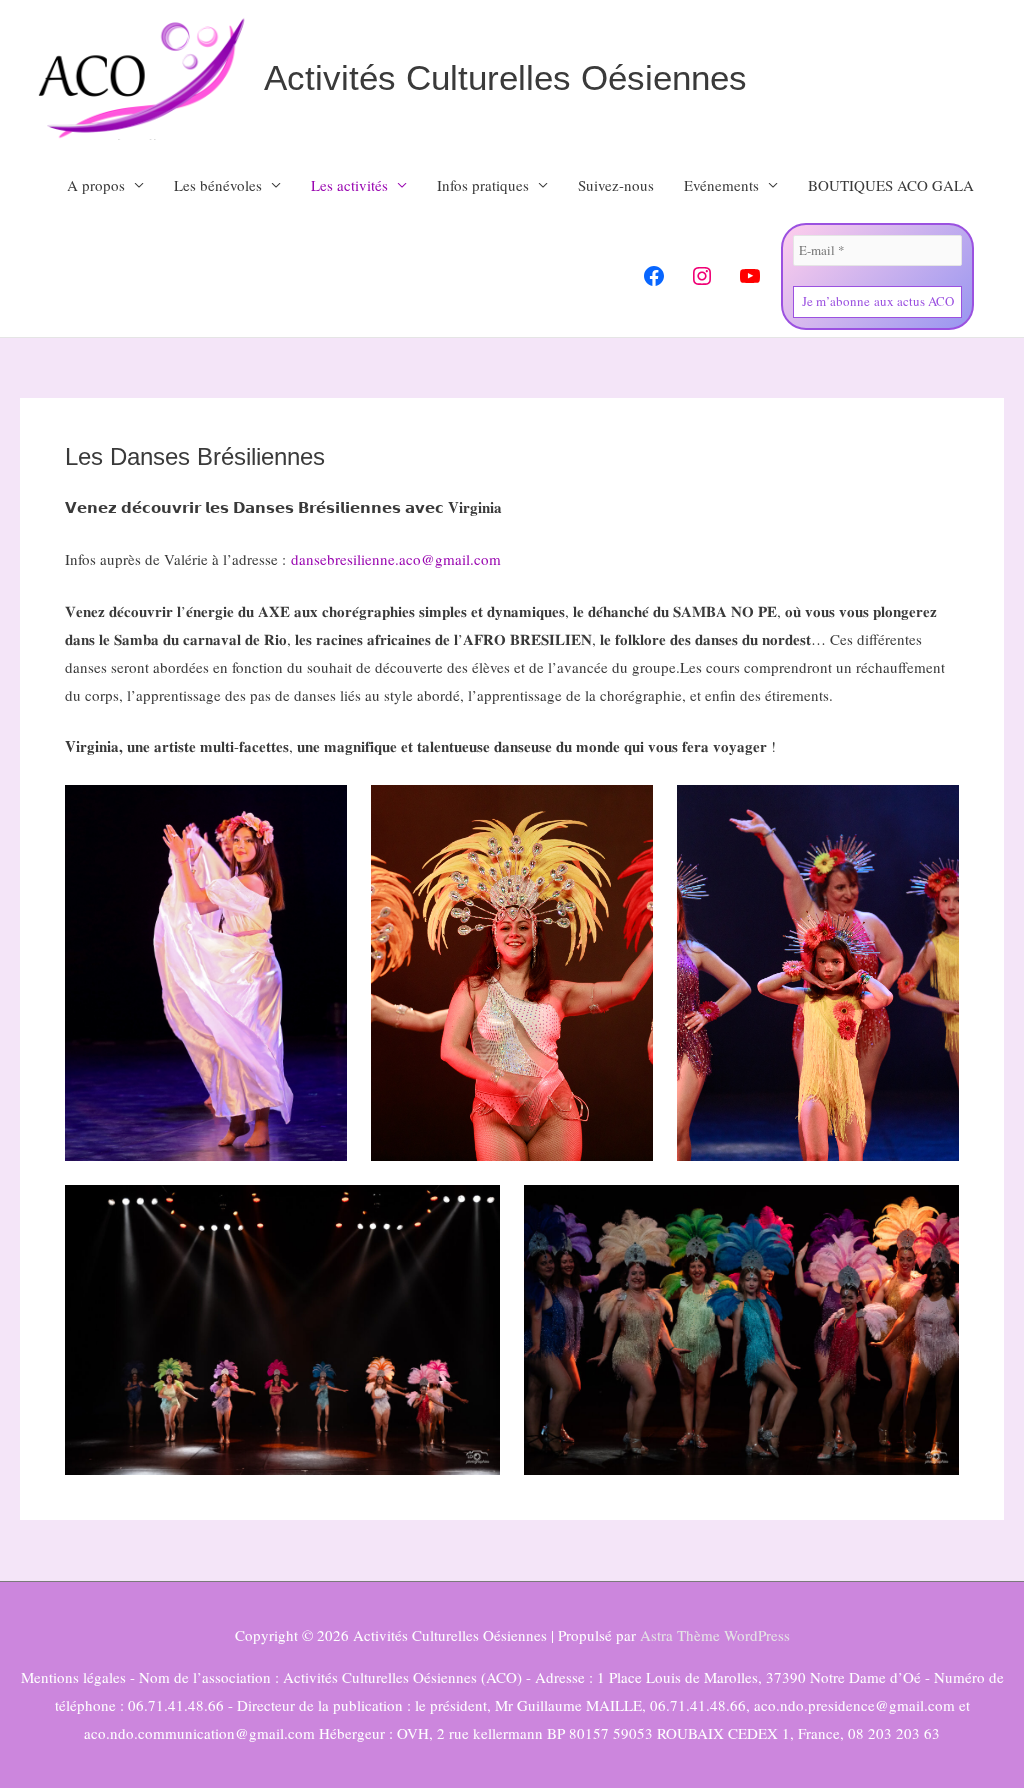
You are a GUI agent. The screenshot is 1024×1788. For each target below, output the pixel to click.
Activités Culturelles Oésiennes (505, 77)
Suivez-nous (616, 185)
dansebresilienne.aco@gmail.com (396, 559)
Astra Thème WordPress (715, 1635)
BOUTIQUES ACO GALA (891, 185)
